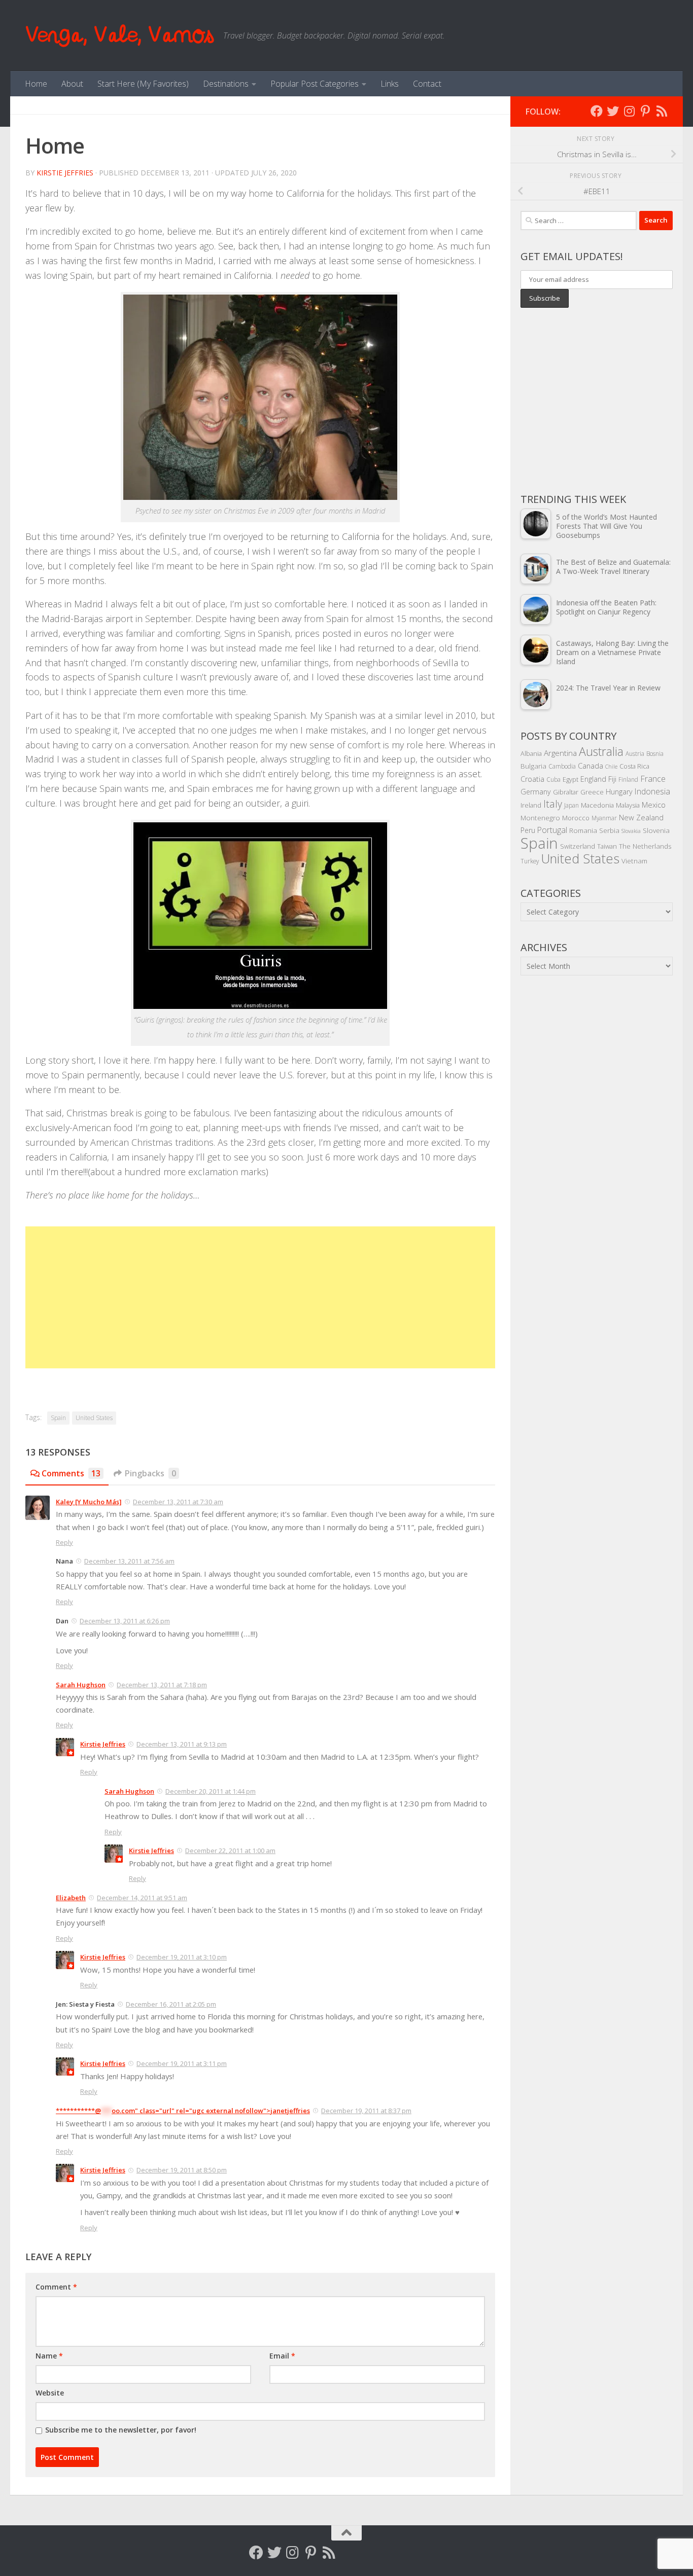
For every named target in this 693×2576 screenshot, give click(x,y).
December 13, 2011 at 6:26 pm (125, 1621)
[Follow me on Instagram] (629, 111)
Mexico (654, 805)
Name (49, 2356)
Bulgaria (533, 766)
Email (282, 2356)
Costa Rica (634, 766)
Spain (58, 1418)
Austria (635, 753)
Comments (71, 1473)
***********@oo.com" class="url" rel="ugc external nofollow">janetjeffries (183, 2111)
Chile (611, 767)
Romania (583, 830)
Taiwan (607, 846)
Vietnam (634, 861)
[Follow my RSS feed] (662, 111)
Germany (536, 792)
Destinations (226, 84)
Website (50, 2393)
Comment (56, 2287)
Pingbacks (150, 1473)
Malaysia (628, 805)
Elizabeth (71, 1898)
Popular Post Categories (315, 84)
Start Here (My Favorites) (143, 84)
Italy (553, 804)
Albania (531, 753)
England (593, 779)
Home (36, 84)
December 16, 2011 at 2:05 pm (171, 2004)
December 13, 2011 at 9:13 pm (182, 1744)
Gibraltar (566, 792)
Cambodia (562, 766)
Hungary (619, 792)
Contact (427, 84)
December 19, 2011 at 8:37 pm (366, 2111)
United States (94, 1418)
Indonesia (652, 791)
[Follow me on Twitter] (613, 111)
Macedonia (597, 805)
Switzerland (578, 846)
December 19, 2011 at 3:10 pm (182, 1957)
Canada (591, 766)
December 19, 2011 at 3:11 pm (182, 2063)
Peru (528, 830)
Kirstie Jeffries (65, 173)
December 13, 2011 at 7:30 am (178, 1502)
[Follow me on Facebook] (597, 111)
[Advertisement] (260, 1297)
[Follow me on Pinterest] (645, 111)
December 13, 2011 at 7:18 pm (162, 1685)
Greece (592, 792)
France (653, 779)
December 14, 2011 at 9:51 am (142, 1898)
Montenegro (540, 818)
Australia (601, 751)
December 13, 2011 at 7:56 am (129, 1561)
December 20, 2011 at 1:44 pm (211, 1791)
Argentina (560, 753)
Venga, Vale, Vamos (119, 35)
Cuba (553, 779)
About (72, 84)
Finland (628, 779)
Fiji (612, 779)
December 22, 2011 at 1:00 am (230, 1851)
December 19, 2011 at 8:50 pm (182, 2170)
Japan (571, 805)
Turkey (530, 861)
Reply (64, 1542)
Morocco (576, 818)
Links (390, 84)
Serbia (609, 830)
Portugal (552, 830)
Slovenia (656, 830)
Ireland (531, 805)
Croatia (532, 779)
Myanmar (604, 818)
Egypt (570, 779)
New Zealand (641, 817)
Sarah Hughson (81, 1685)
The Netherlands (645, 846)
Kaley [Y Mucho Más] (89, 1502)
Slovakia (631, 831)
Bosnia (655, 753)
